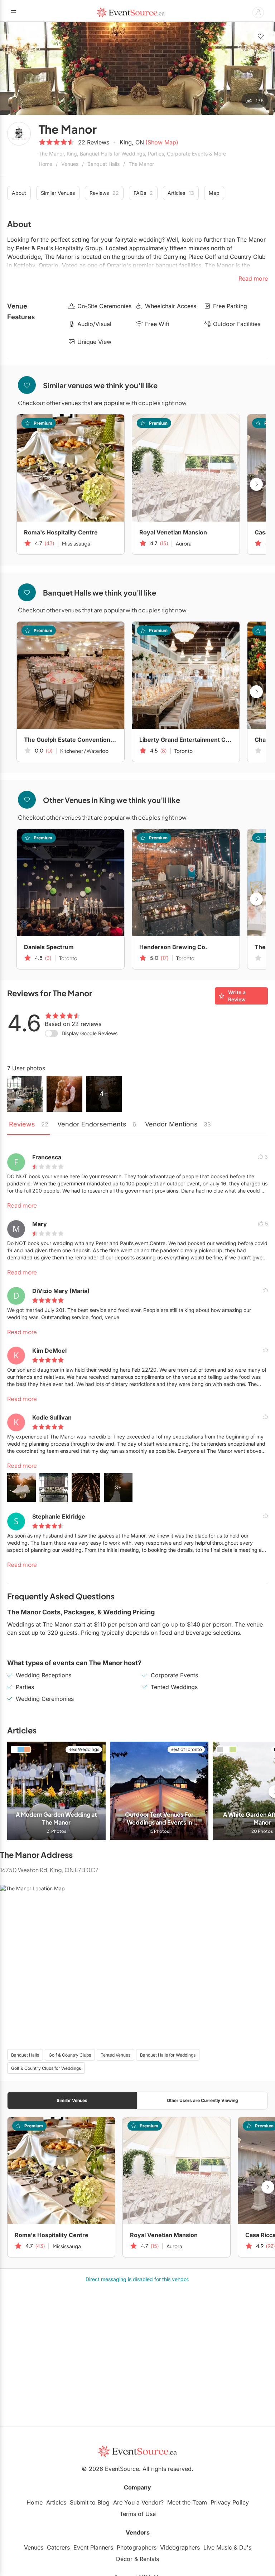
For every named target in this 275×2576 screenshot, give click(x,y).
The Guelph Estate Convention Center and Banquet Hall (71, 740)
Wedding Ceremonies (45, 1699)
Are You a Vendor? (138, 2502)
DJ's (245, 2547)
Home (45, 164)
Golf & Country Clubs (70, 2055)
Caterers (58, 2547)
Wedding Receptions (44, 1675)
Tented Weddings (174, 1687)
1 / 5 (260, 101)
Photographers (137, 2547)
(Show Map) (162, 142)
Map (214, 193)
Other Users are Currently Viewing (202, 2100)
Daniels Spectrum (49, 947)
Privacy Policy (230, 2502)
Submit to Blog (90, 2502)
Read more (22, 1205)
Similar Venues (58, 193)
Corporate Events (174, 1675)
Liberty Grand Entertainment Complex (186, 740)
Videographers (180, 2547)
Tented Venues (115, 2055)
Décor (124, 2559)
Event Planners (93, 2547)
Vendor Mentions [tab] (178, 1124)
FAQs (143, 193)
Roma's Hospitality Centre (61, 532)
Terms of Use (138, 2514)
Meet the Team (187, 2502)
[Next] (266, 68)
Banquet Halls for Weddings (168, 2055)
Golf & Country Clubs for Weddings (46, 2068)
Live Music (218, 2547)
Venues (70, 164)
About (19, 193)
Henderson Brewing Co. (173, 947)
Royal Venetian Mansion (173, 532)
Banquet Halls (103, 164)
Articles (181, 193)
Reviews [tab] (29, 1124)
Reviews (104, 193)
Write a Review (237, 996)
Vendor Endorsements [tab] (97, 1124)
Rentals (149, 2559)
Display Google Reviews (90, 1033)
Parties (25, 1687)
